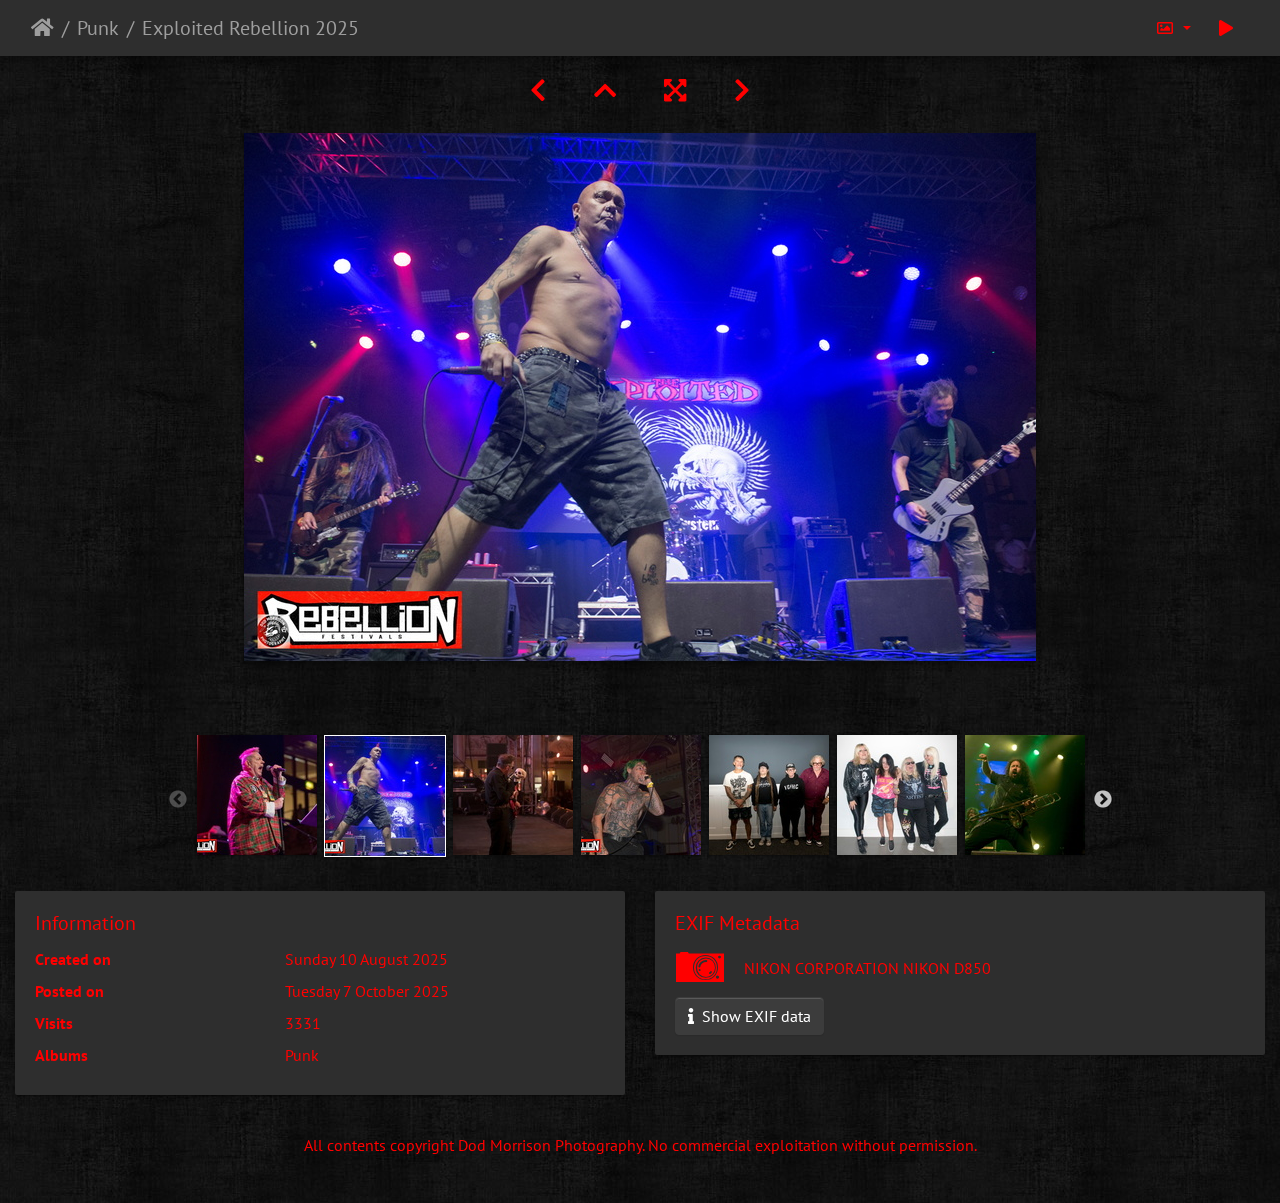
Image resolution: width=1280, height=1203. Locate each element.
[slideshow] (1226, 28)
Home (42, 28)
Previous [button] (178, 800)
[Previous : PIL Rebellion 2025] (538, 90)
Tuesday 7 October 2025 (367, 991)
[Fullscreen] (675, 90)
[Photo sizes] (1173, 28)
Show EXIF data (754, 1016)
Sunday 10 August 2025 (366, 959)
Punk (98, 28)
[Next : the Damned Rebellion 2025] (742, 90)
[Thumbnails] (605, 90)
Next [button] (1103, 800)
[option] (257, 795)
